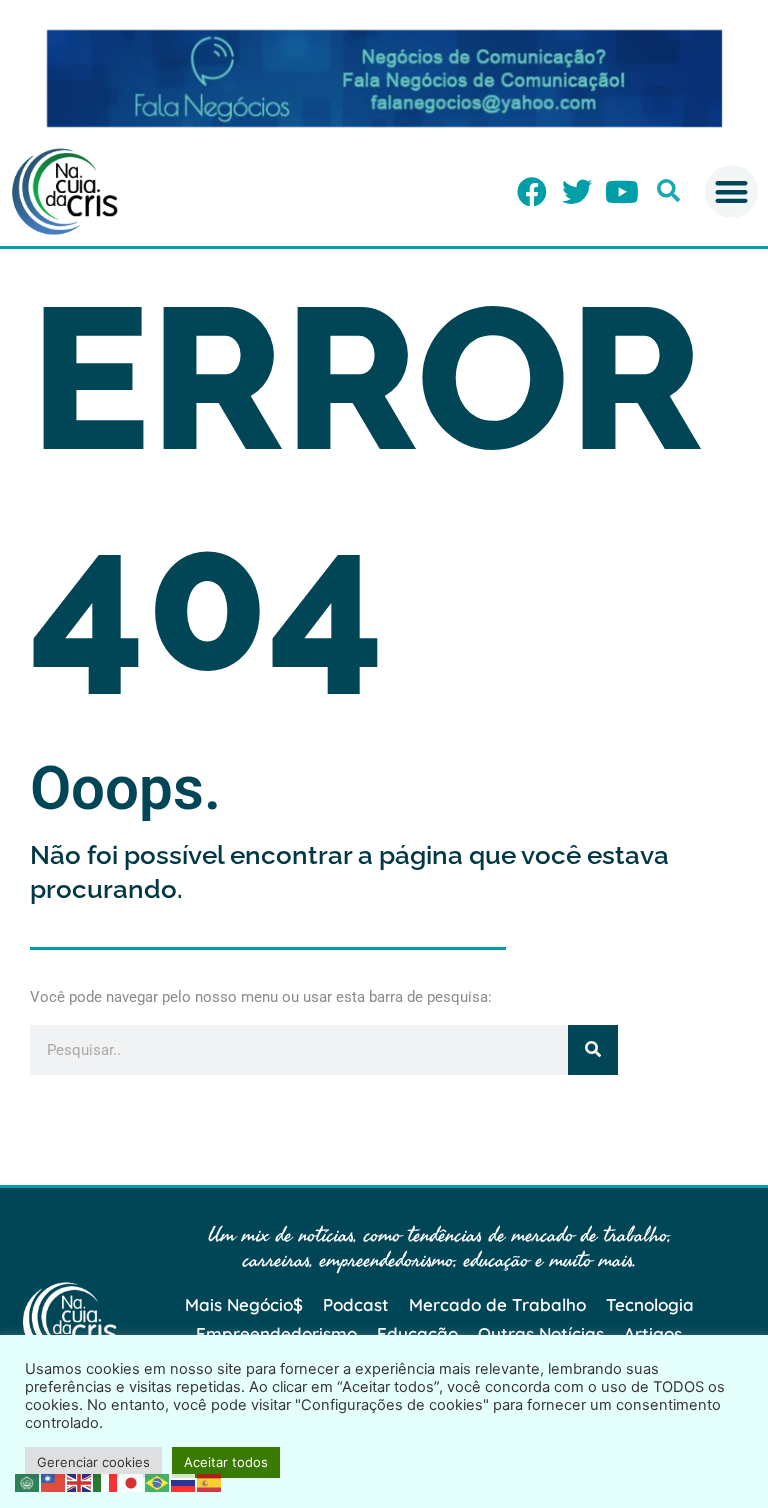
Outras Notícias (541, 1333)
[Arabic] (28, 1481)
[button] (668, 190)
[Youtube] (622, 192)
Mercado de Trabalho (497, 1304)
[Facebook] (532, 192)
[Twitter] (577, 192)
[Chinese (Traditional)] (54, 1481)
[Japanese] (132, 1481)
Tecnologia (650, 1304)
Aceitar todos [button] (226, 1462)
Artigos (653, 1333)
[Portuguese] (158, 1481)
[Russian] (184, 1481)
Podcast (356, 1304)
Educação (417, 1333)
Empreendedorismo (276, 1333)
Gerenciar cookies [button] (93, 1462)
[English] (80, 1481)
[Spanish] (210, 1481)
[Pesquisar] (593, 1050)
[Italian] (106, 1481)
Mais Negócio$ (244, 1304)
